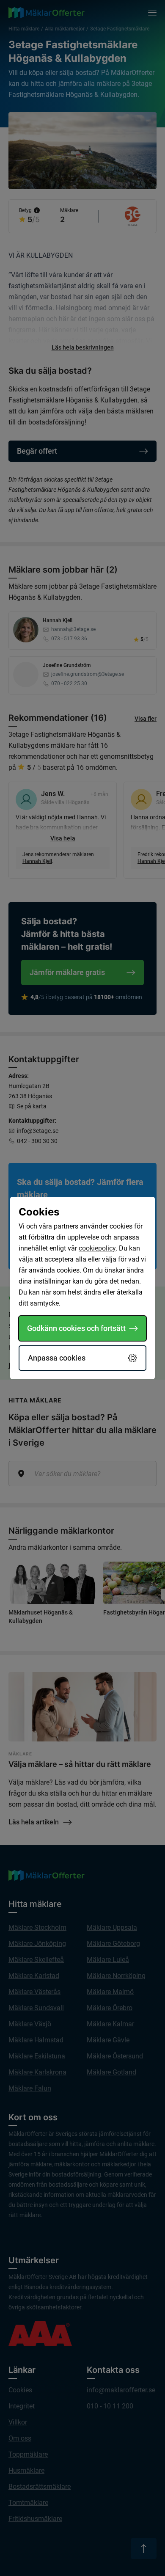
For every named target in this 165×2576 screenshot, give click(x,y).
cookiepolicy (97, 1248)
